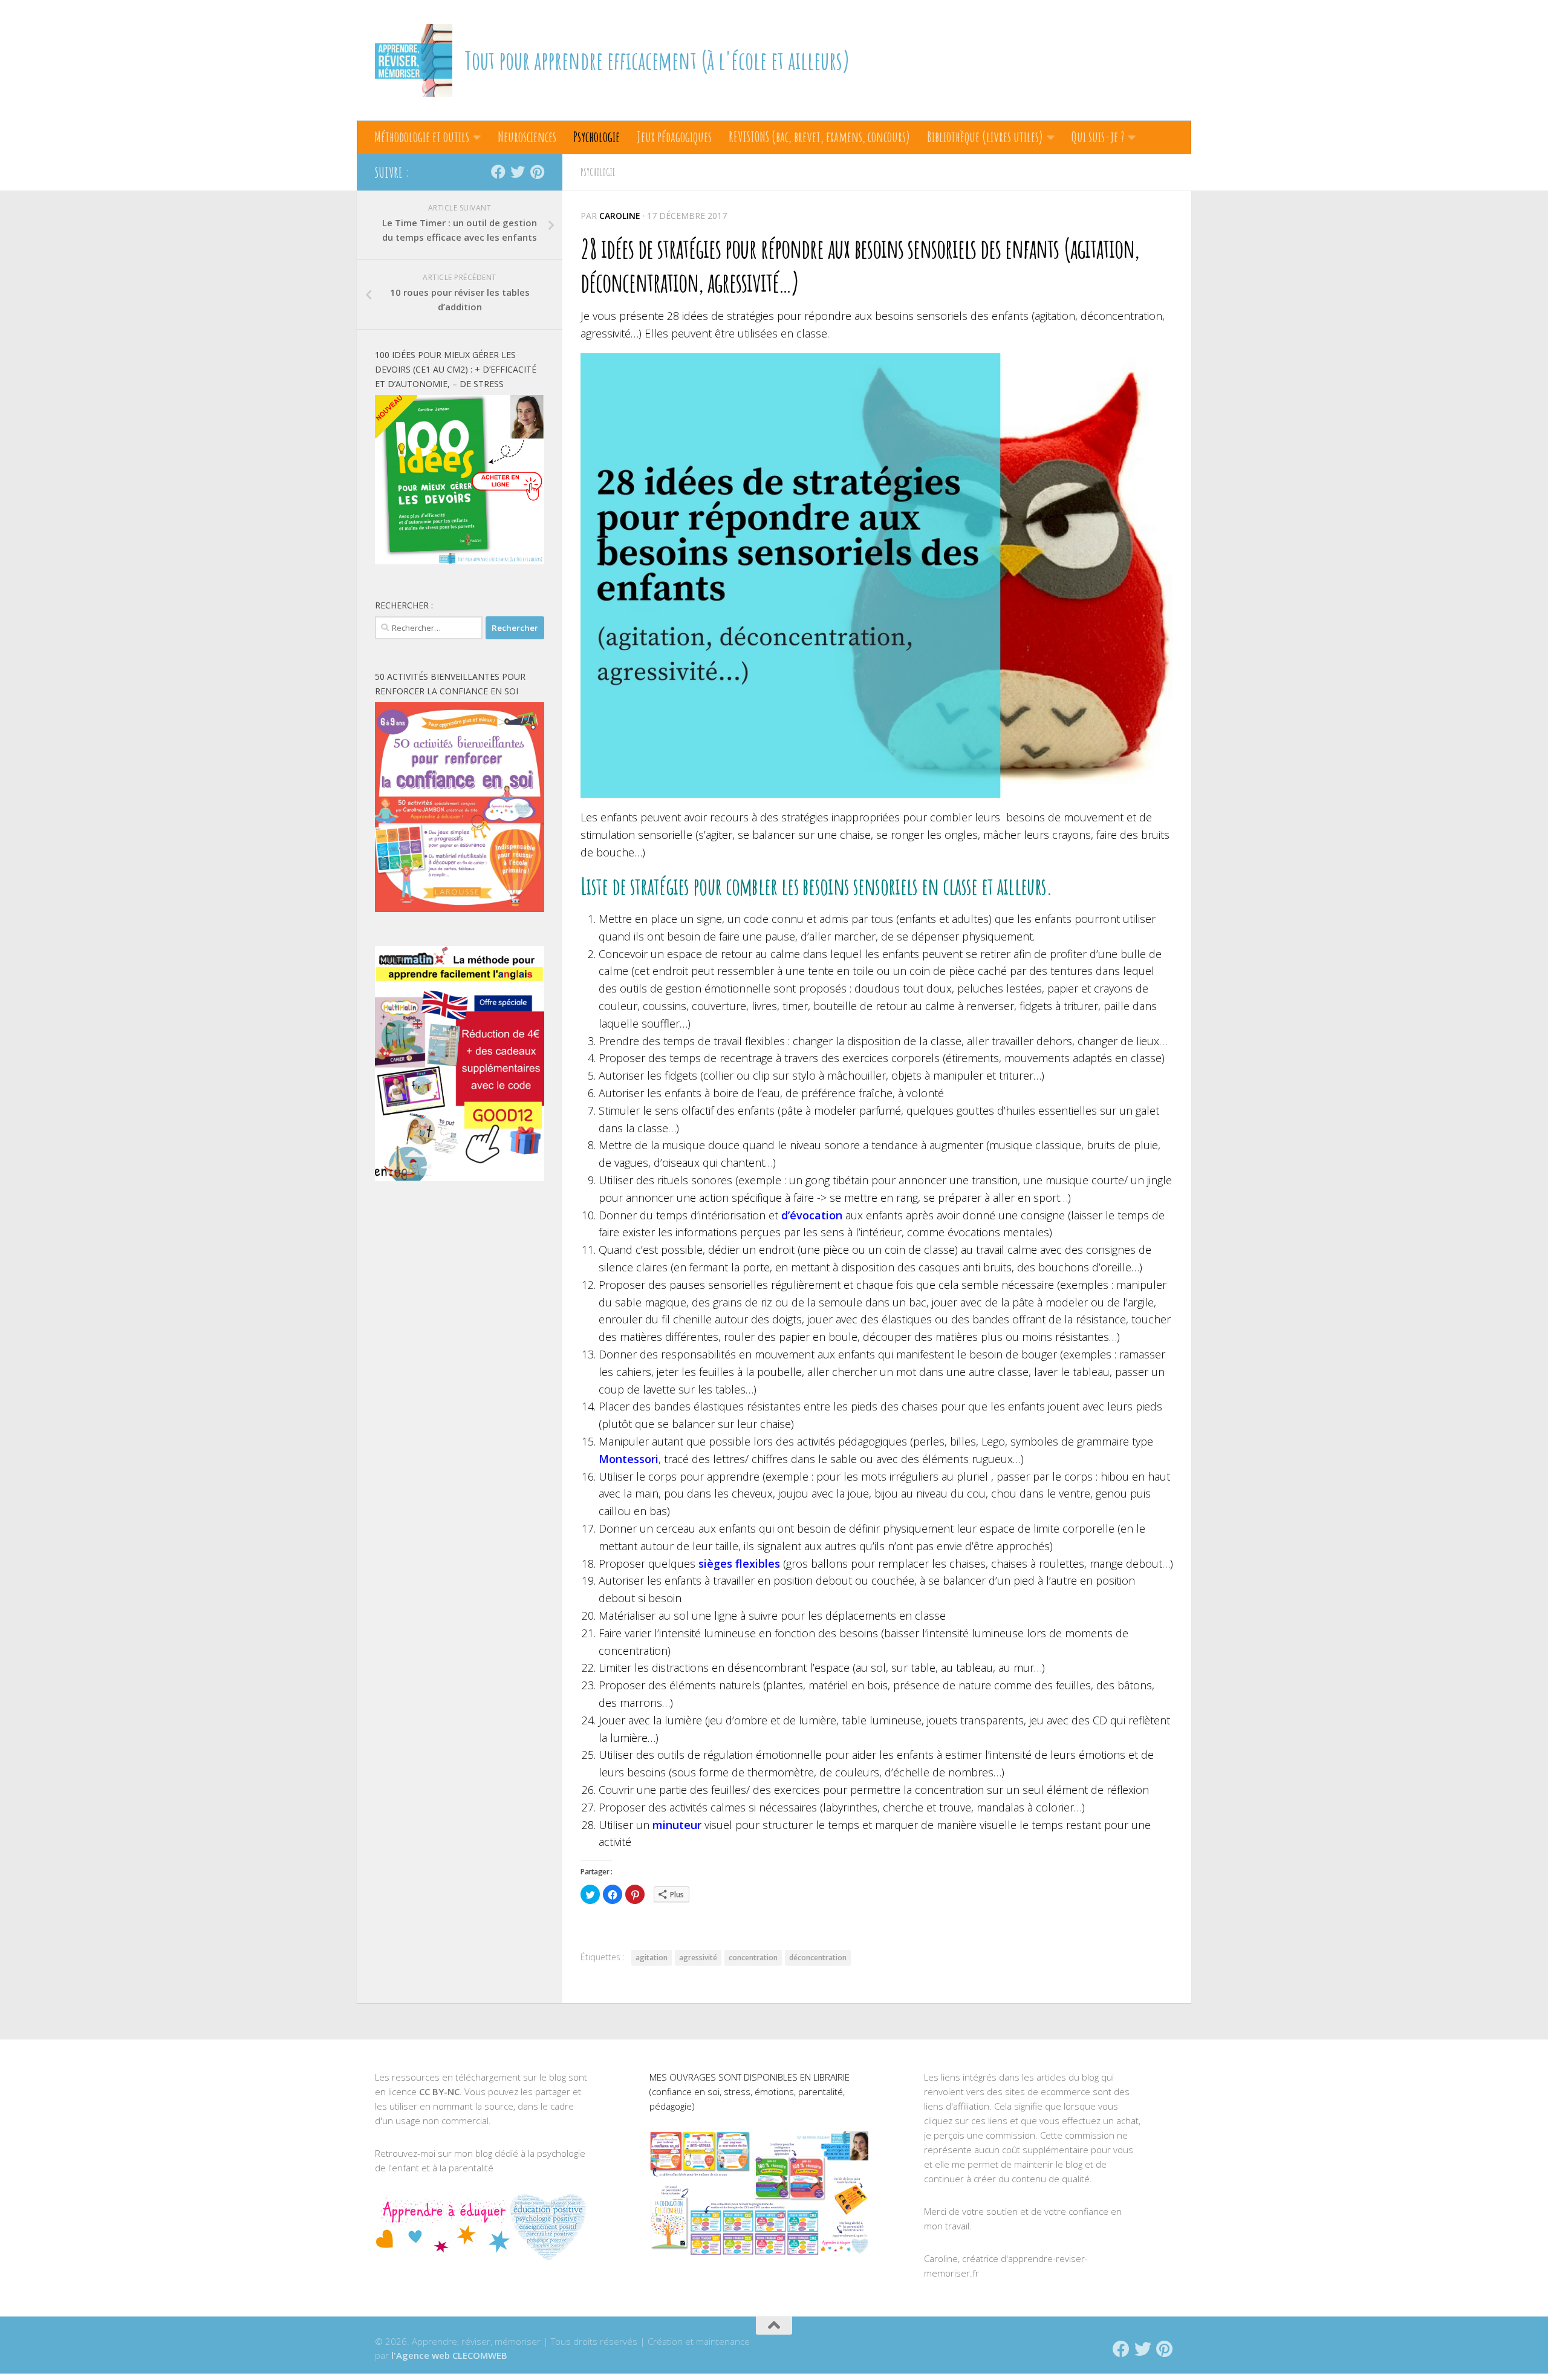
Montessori (629, 1459)
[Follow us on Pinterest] (537, 172)
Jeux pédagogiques (674, 137)
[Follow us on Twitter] (518, 172)
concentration (753, 1958)
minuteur (677, 1825)
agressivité (698, 1958)
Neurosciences (527, 137)
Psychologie (597, 137)
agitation (652, 1958)
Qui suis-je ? (1098, 137)
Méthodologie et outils (422, 137)
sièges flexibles (739, 1563)
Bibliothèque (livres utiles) (985, 137)
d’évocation (812, 1215)
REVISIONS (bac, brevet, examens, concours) (819, 137)
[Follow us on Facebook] (498, 172)
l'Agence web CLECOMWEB (449, 2355)
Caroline (620, 216)
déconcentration (818, 1958)
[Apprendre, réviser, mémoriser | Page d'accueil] (414, 60)
